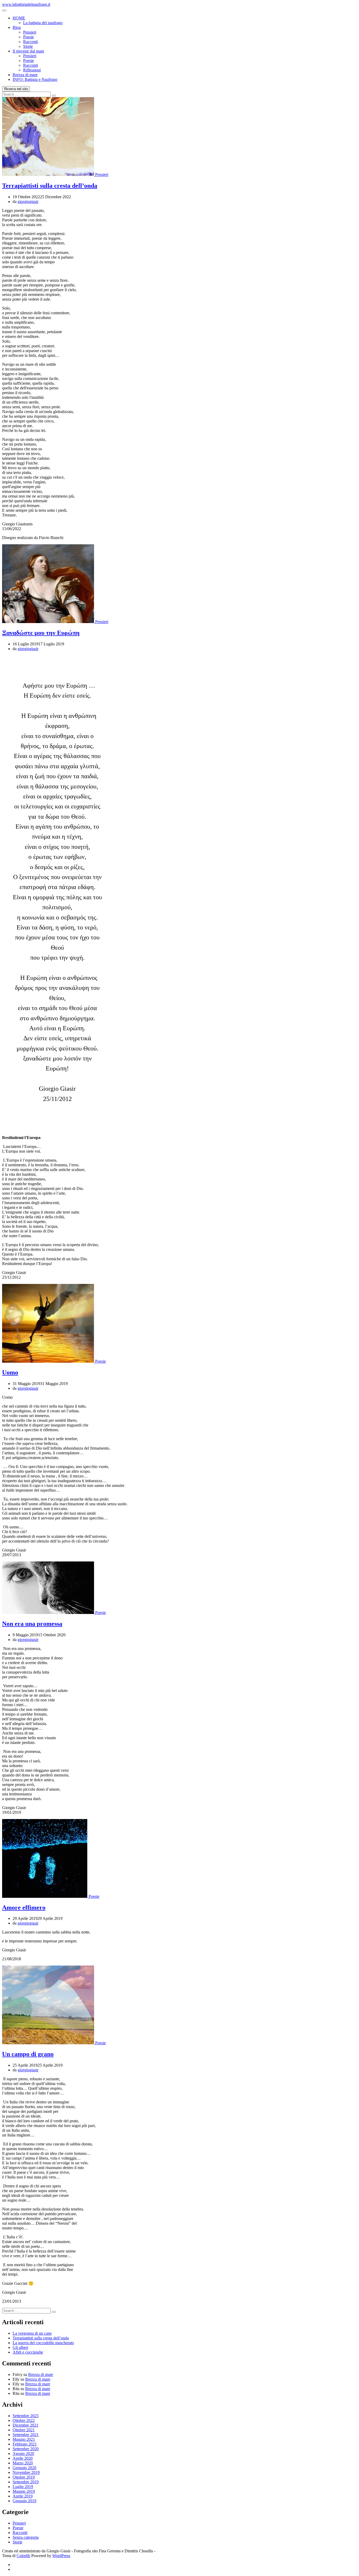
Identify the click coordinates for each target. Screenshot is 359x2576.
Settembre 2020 (26, 2449)
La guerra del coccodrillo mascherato (43, 2343)
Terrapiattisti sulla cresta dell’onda (50, 186)
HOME (19, 18)
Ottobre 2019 (24, 2477)
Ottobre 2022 (24, 2420)
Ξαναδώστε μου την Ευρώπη (41, 633)
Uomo (10, 1372)
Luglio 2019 (23, 2487)
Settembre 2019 (26, 2482)
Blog (17, 27)
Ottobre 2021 (24, 2430)
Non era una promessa (32, 1624)
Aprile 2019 (23, 2496)
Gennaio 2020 (24, 2468)
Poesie (29, 37)
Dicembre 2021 (25, 2425)
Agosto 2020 (23, 2454)
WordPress (61, 2556)
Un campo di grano (28, 2054)
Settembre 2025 (26, 2416)
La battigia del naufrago (43, 23)
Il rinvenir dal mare (28, 51)
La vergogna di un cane (32, 2333)
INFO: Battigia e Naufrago (35, 79)
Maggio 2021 (24, 2439)
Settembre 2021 (26, 2435)
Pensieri (30, 32)
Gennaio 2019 (24, 2501)
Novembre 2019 (26, 2472)
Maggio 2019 (24, 2491)
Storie (28, 46)
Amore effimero (24, 1908)
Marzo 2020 (23, 2463)
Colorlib (23, 2556)
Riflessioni (32, 70)
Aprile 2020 (23, 2458)
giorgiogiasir (28, 202)
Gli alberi (20, 2347)
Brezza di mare (25, 75)
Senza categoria (26, 2537)
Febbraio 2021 (25, 2444)
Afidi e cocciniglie (28, 2352)
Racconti (30, 42)
